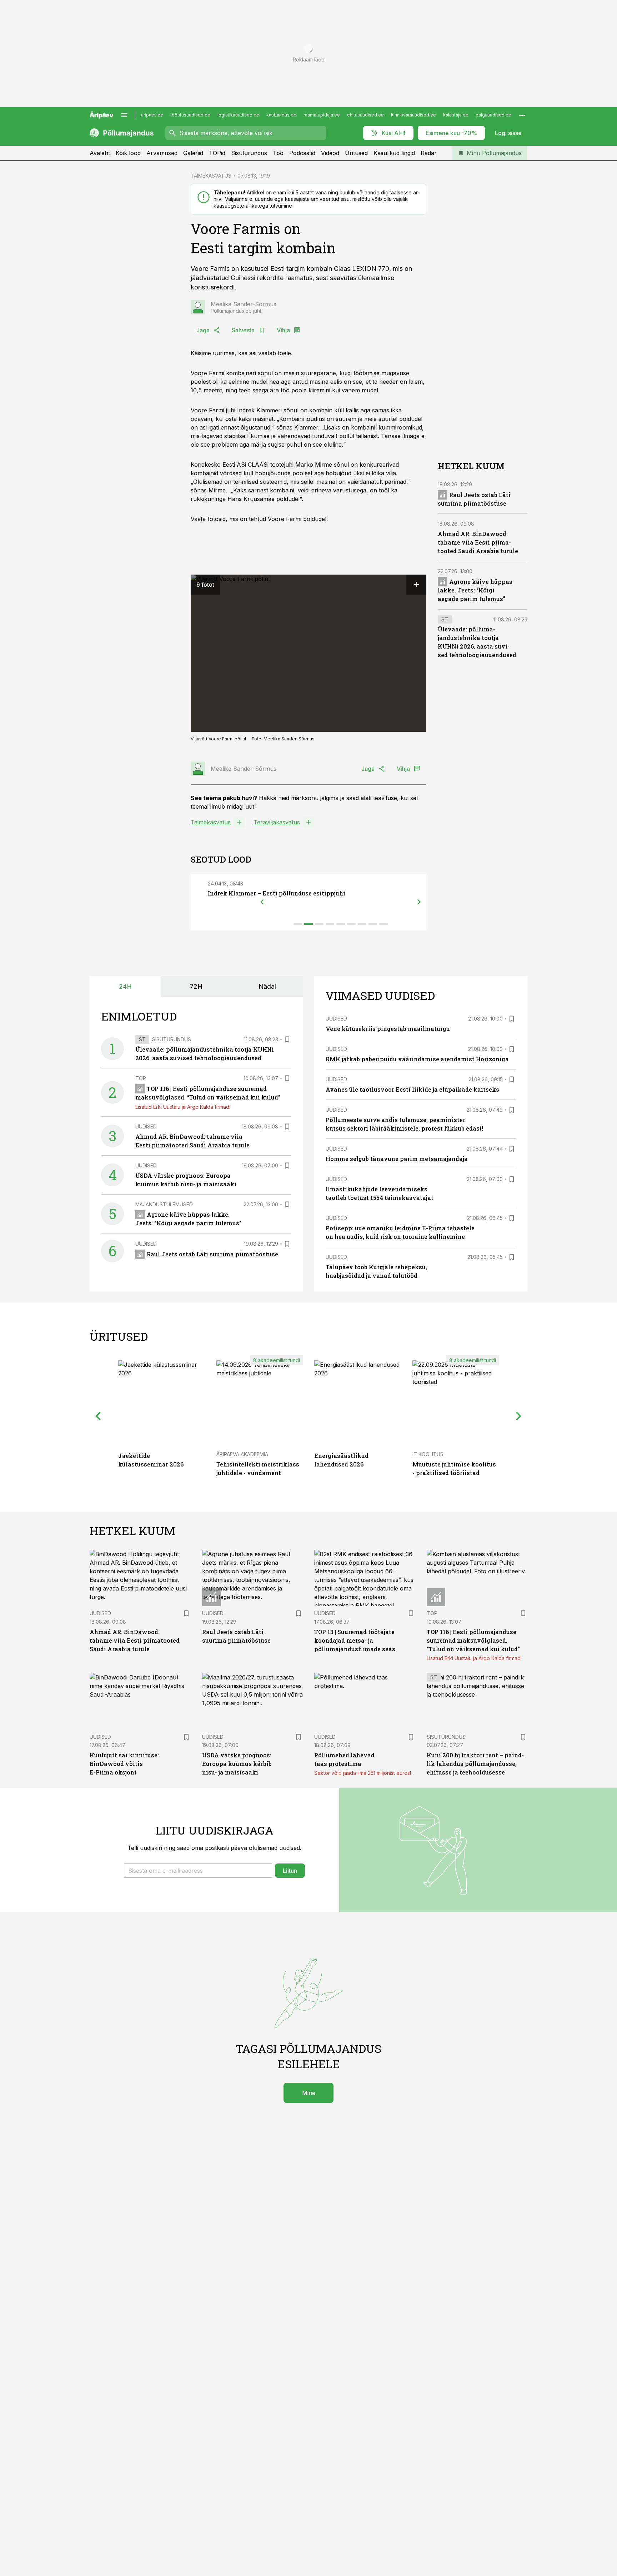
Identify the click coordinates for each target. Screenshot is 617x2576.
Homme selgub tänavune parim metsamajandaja (397, 1159)
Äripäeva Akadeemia (242, 1454)
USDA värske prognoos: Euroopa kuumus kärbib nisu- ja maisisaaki (237, 1764)
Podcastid (302, 153)
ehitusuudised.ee (365, 115)
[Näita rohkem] (522, 115)
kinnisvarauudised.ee (413, 115)
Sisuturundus (249, 153)
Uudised (146, 1126)
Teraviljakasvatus (277, 822)
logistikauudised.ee (238, 115)
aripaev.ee (152, 115)
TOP (141, 1078)
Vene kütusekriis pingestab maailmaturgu (388, 1029)
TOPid (217, 153)
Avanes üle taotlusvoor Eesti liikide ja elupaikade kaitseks (412, 1089)
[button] (198, 1871)
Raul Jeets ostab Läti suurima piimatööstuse (212, 1254)
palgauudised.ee (493, 115)
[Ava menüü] (124, 115)
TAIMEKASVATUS (211, 176)
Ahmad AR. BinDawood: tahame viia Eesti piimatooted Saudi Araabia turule (478, 543)
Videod (330, 153)
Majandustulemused (164, 1204)
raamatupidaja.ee (322, 115)
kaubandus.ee (281, 115)
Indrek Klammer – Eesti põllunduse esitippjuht (277, 893)
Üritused (356, 153)
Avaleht (100, 153)
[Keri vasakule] (262, 902)
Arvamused (162, 153)
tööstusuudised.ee (190, 115)
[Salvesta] (287, 1039)
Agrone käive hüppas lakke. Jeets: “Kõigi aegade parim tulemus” (475, 590)
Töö (278, 153)
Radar (429, 153)
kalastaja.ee (456, 115)
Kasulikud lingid (394, 153)
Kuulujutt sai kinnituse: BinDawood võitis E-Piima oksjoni (124, 1764)
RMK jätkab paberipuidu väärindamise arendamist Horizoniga (417, 1059)
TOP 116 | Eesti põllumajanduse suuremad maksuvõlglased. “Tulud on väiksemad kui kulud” (473, 1640)
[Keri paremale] (419, 902)
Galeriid (193, 153)
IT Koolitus (428, 1454)
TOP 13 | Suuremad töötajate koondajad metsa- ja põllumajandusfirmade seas (355, 1640)
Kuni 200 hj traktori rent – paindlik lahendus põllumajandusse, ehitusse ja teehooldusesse (475, 1764)
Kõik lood (128, 153)
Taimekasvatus (211, 822)
